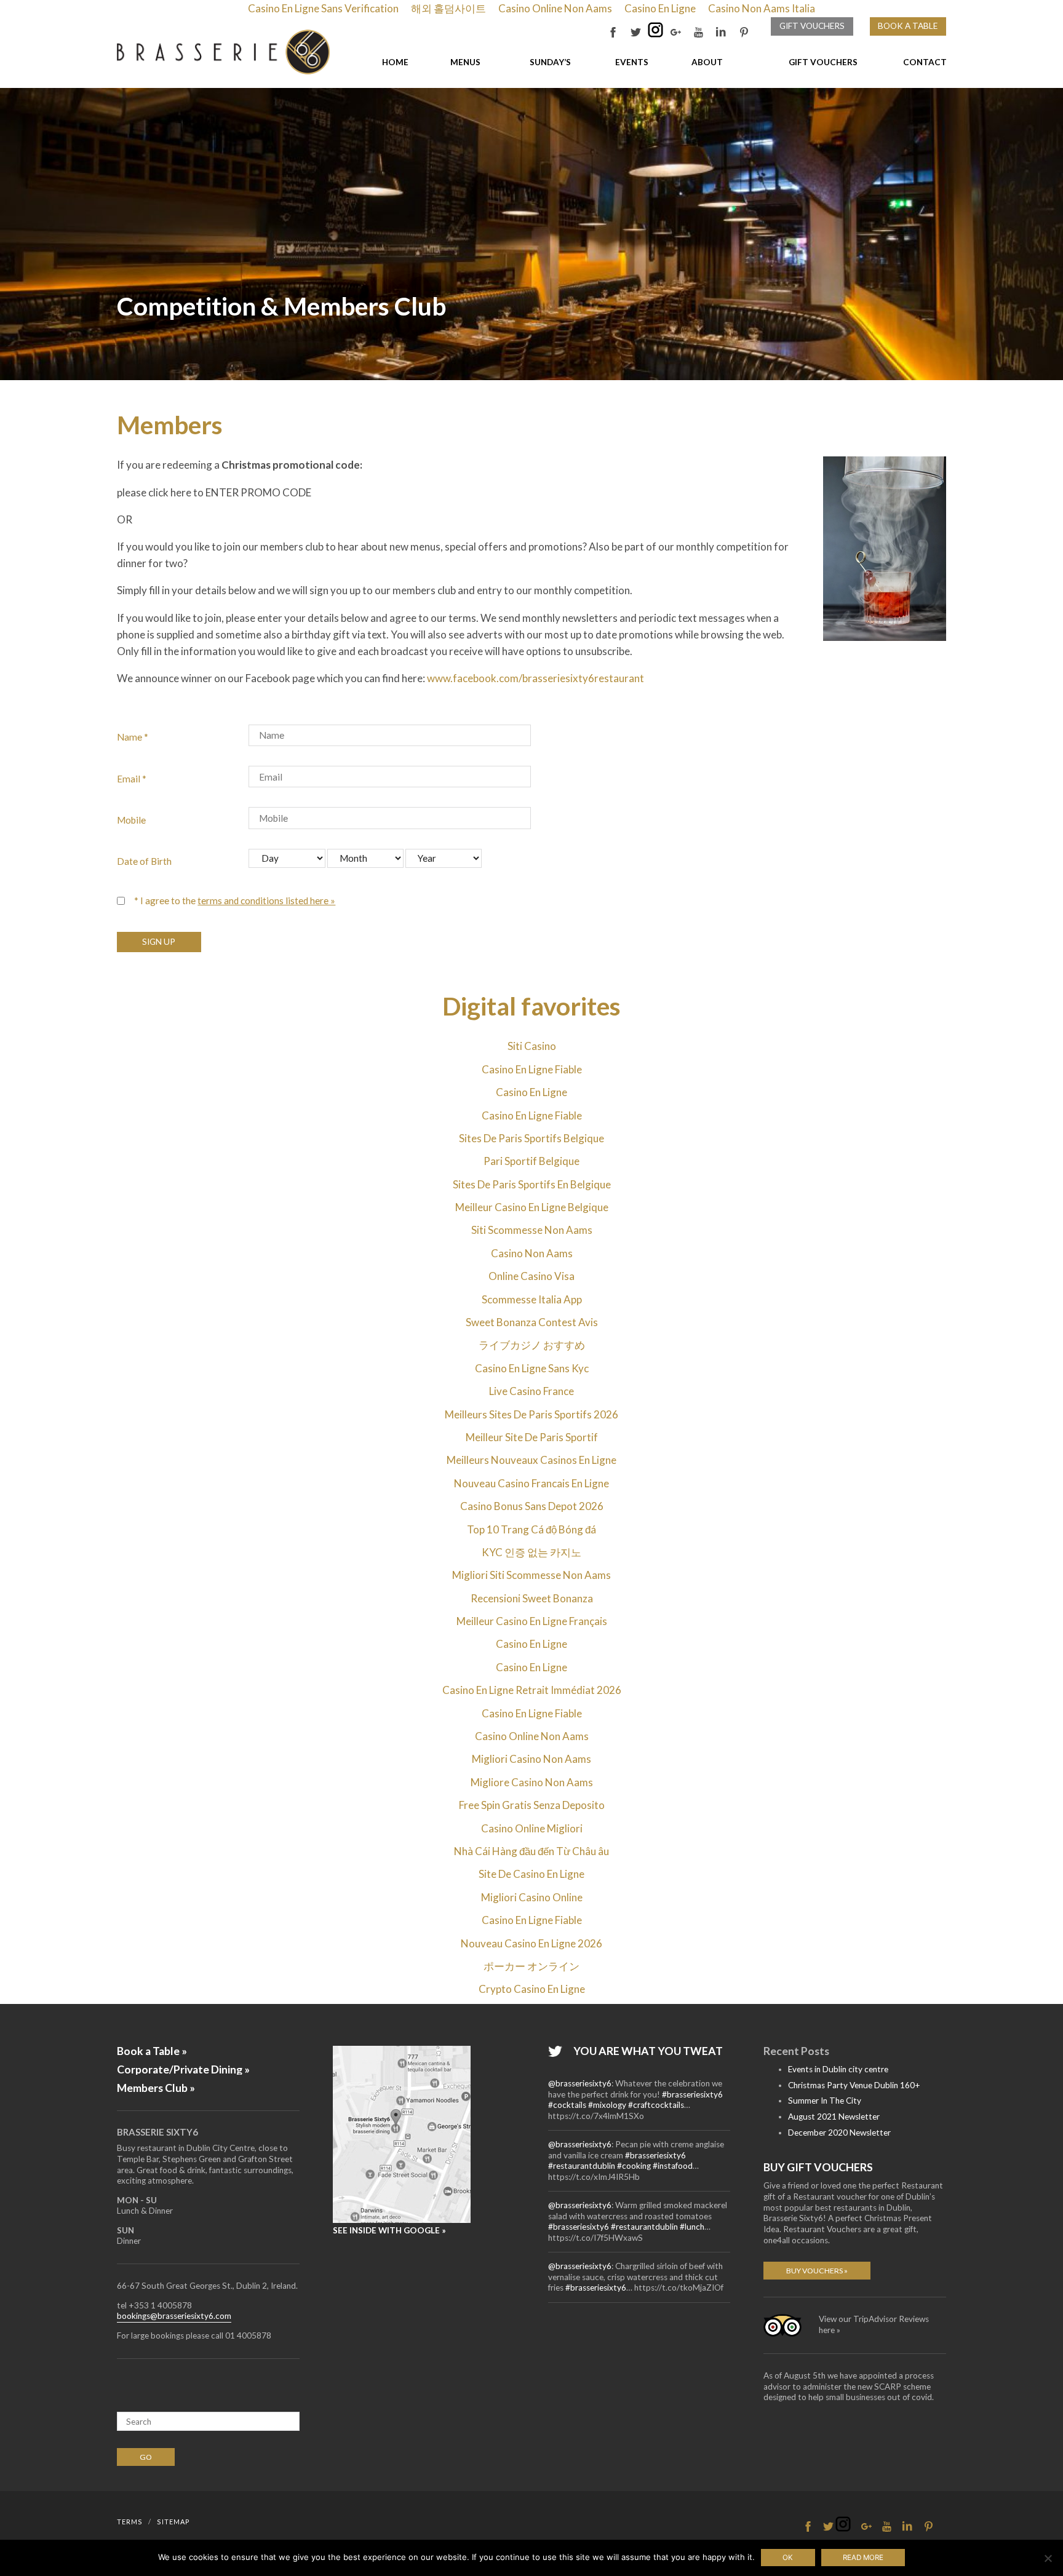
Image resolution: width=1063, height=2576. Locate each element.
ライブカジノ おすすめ (532, 1345)
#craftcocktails (656, 2105)
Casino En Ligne (531, 1092)
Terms (130, 2522)
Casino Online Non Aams (532, 1736)
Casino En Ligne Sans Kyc (532, 1368)
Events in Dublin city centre (838, 2069)
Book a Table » (152, 2051)
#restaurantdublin (582, 2166)
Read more (863, 2558)
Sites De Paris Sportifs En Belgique (532, 1184)
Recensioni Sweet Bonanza (532, 1598)
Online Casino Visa (531, 1276)
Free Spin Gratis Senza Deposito (532, 1805)
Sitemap (173, 2522)
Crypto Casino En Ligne (532, 1989)
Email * (132, 779)
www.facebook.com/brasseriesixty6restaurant (535, 678)
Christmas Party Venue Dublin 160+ (854, 2085)
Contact (925, 62)
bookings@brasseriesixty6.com (174, 2316)
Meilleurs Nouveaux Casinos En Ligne (531, 1460)
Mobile (131, 820)
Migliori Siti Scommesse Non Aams (531, 1575)
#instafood (673, 2166)
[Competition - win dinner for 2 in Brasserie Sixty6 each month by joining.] (223, 52)
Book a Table (908, 26)
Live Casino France (531, 1391)
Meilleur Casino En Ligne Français (532, 1621)
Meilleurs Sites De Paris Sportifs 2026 (531, 1414)
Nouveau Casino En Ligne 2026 (531, 1943)
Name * (133, 737)
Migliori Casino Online (532, 1897)
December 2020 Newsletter (839, 2133)
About (707, 62)
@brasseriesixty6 (580, 2083)
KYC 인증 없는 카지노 (531, 1552)
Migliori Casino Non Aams (531, 1759)
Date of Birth (144, 861)
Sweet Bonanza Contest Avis (532, 1322)
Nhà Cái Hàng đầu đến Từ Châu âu (531, 1851)
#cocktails (567, 2105)
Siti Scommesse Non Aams (532, 1230)
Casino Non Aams (532, 1253)
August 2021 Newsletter (834, 2117)
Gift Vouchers (812, 26)
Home (395, 62)
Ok (788, 2558)
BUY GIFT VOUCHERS (818, 2167)
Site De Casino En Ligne (531, 1874)
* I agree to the (235, 900)
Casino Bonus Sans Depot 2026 (532, 1506)
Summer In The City (825, 2101)
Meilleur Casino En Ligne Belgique (532, 1207)
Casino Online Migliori (532, 1828)
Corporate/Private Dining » (183, 2069)
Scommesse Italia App (532, 1299)
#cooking (634, 2166)
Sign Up (159, 941)
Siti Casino (532, 1046)
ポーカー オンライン (531, 1966)
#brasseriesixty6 (692, 2094)
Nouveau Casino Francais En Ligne (531, 1483)
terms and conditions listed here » (266, 900)
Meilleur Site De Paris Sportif (532, 1437)
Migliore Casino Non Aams (532, 1782)
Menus (465, 62)
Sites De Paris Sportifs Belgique (531, 1138)
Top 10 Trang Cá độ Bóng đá (531, 1529)
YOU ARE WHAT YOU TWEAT (648, 2051)
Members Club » (156, 2088)
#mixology (607, 2105)
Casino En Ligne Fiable (532, 1069)
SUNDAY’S (550, 62)
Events (632, 62)
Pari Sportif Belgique (531, 1161)
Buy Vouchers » (817, 2271)
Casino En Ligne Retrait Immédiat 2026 (532, 1690)
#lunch (692, 2227)
